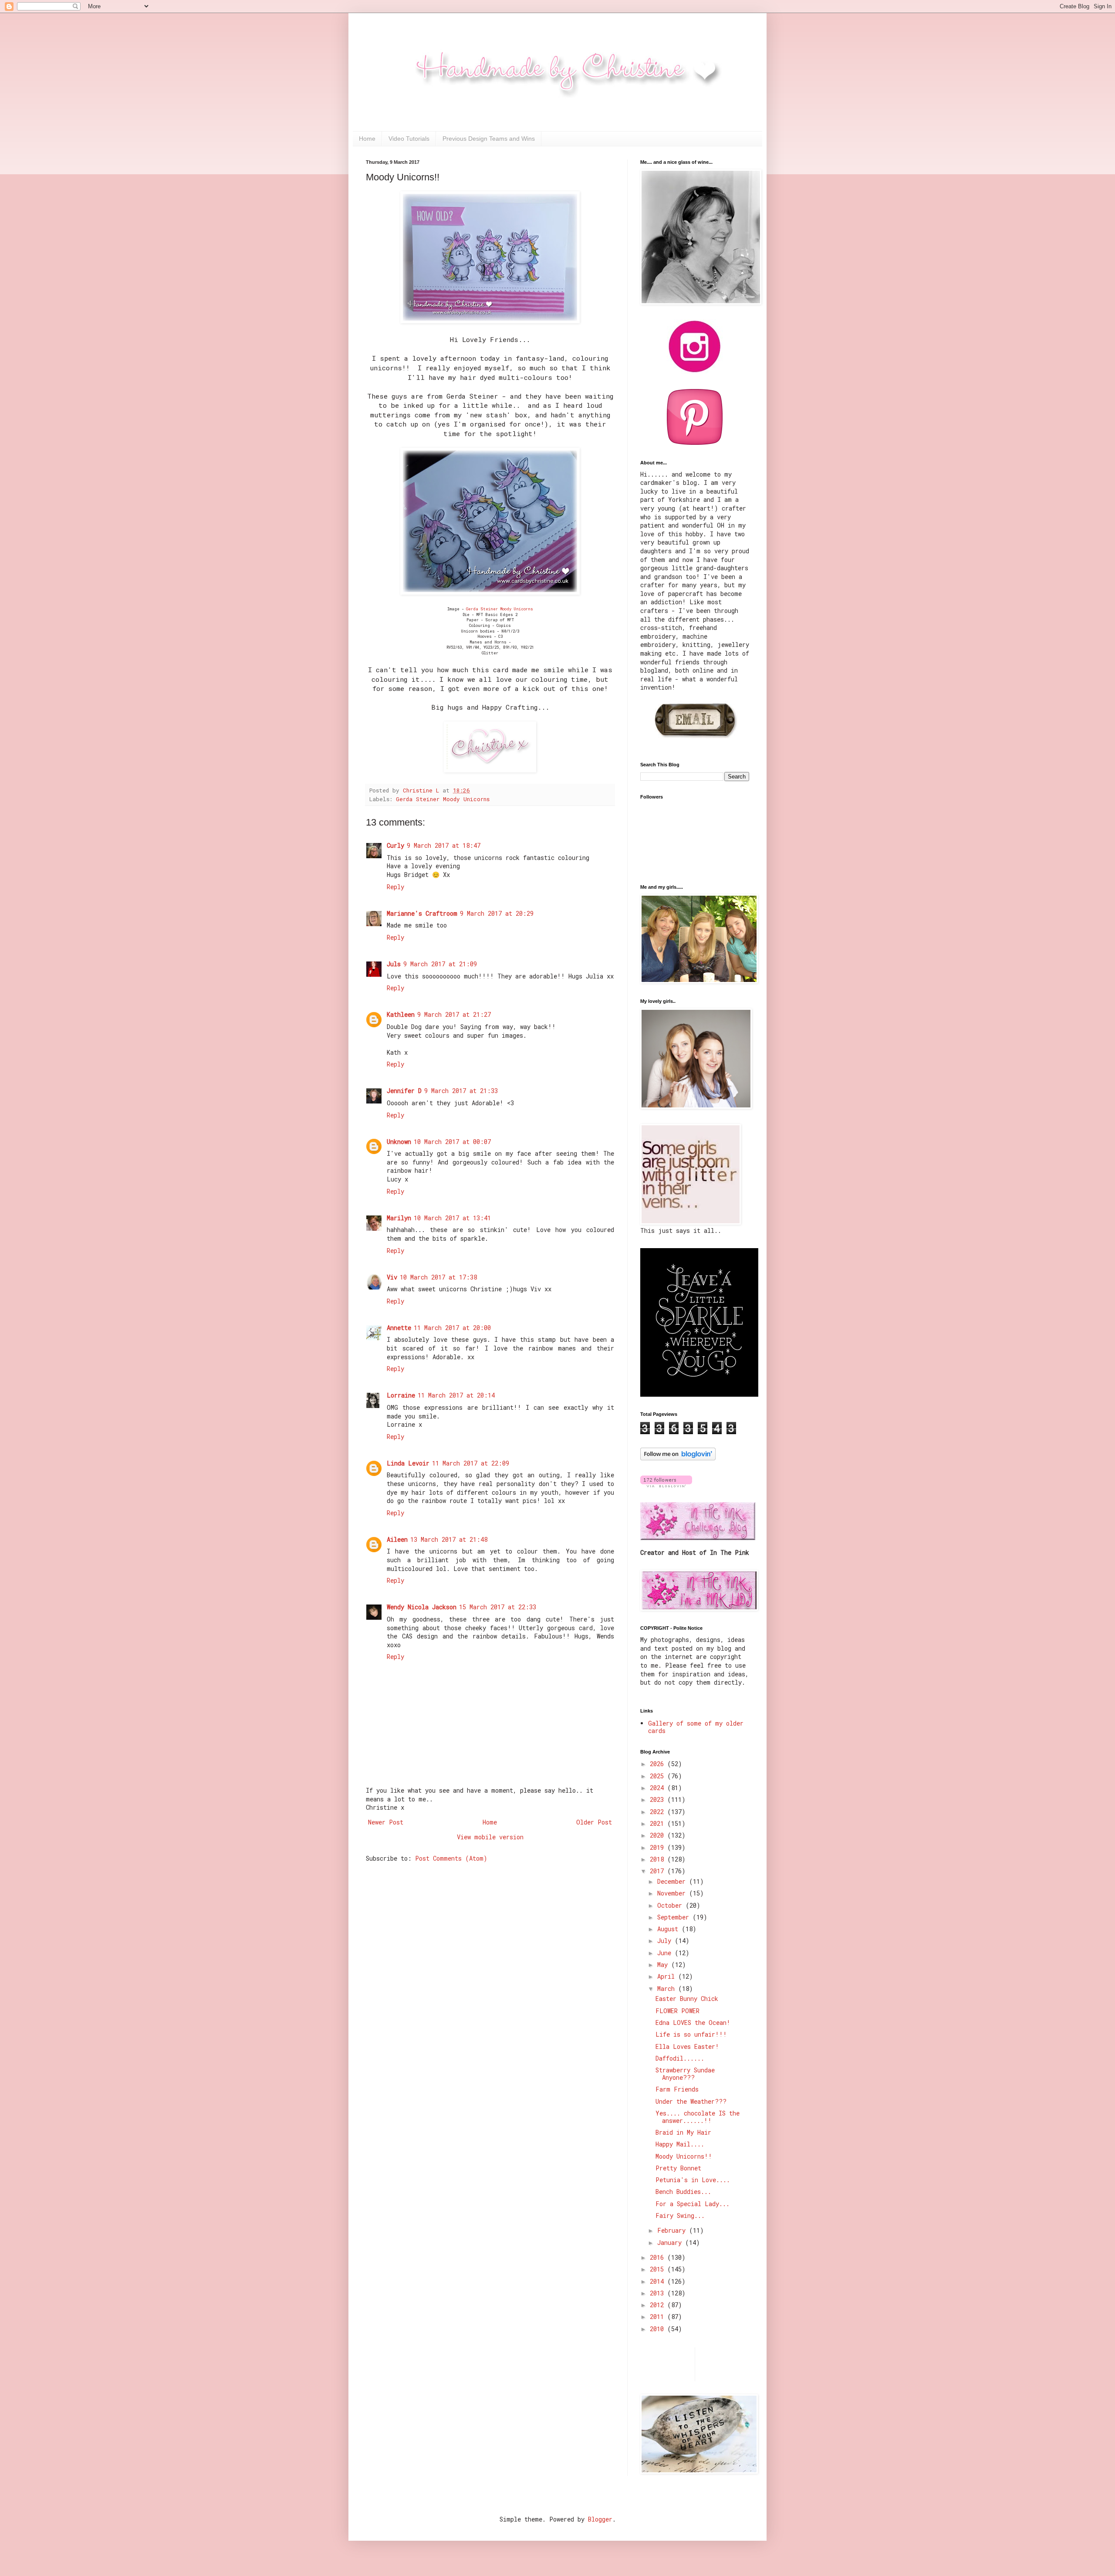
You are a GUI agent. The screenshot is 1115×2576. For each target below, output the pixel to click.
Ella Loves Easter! (687, 2046)
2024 (659, 1788)
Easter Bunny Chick (687, 1999)
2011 (659, 2317)
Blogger (600, 2519)
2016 (659, 2257)
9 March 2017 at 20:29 (497, 913)
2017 (659, 1871)
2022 (659, 1812)
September (675, 1917)
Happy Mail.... (680, 2144)
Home (367, 139)
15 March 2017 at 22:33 (498, 1607)
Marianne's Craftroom (422, 913)
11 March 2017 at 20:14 (456, 1395)
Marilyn (399, 1218)
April (668, 1976)
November (673, 1893)
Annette (399, 1328)
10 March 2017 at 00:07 (452, 1142)
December (673, 1881)
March (668, 1989)
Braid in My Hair (683, 2132)
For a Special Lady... (693, 2204)
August (669, 1929)
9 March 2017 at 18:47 (444, 845)
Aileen (397, 1539)
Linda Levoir (408, 1463)
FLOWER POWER (677, 2011)
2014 (659, 2281)
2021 (659, 1823)
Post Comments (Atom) (451, 1858)
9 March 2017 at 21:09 (440, 964)
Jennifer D (404, 1091)
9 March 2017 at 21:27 (454, 1014)
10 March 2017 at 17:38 (438, 1277)
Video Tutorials (409, 139)
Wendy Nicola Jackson (422, 1607)
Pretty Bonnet (678, 2168)
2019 (659, 1847)
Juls (394, 964)
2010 (659, 2329)
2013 (659, 2293)
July (666, 1941)
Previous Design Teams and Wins (489, 139)
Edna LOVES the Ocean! (693, 2023)
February (673, 2230)
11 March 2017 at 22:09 (471, 1463)
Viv (392, 1277)
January (671, 2243)
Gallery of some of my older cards (696, 1727)
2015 (659, 2269)
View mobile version (490, 1837)
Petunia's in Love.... (693, 2180)
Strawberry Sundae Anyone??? (685, 2074)
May (664, 1965)
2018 (659, 1859)
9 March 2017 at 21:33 (461, 1091)
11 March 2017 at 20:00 (452, 1328)
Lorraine (401, 1395)
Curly (395, 845)
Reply (395, 887)
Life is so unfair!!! (691, 2034)
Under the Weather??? (691, 2101)
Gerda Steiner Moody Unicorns (500, 609)
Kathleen (401, 1014)
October (671, 1905)
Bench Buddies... (683, 2192)
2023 (659, 1799)
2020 (659, 1835)
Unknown (399, 1142)
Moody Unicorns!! (684, 2156)
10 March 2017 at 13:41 (452, 1218)
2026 (659, 1764)
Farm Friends (677, 2089)
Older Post (594, 1822)
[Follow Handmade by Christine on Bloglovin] (678, 1458)
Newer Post (386, 1822)
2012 (659, 2305)
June (666, 1953)
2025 (659, 1776)
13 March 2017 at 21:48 (449, 1539)
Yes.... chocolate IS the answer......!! (698, 2117)
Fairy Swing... (680, 2215)
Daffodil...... (680, 2058)
